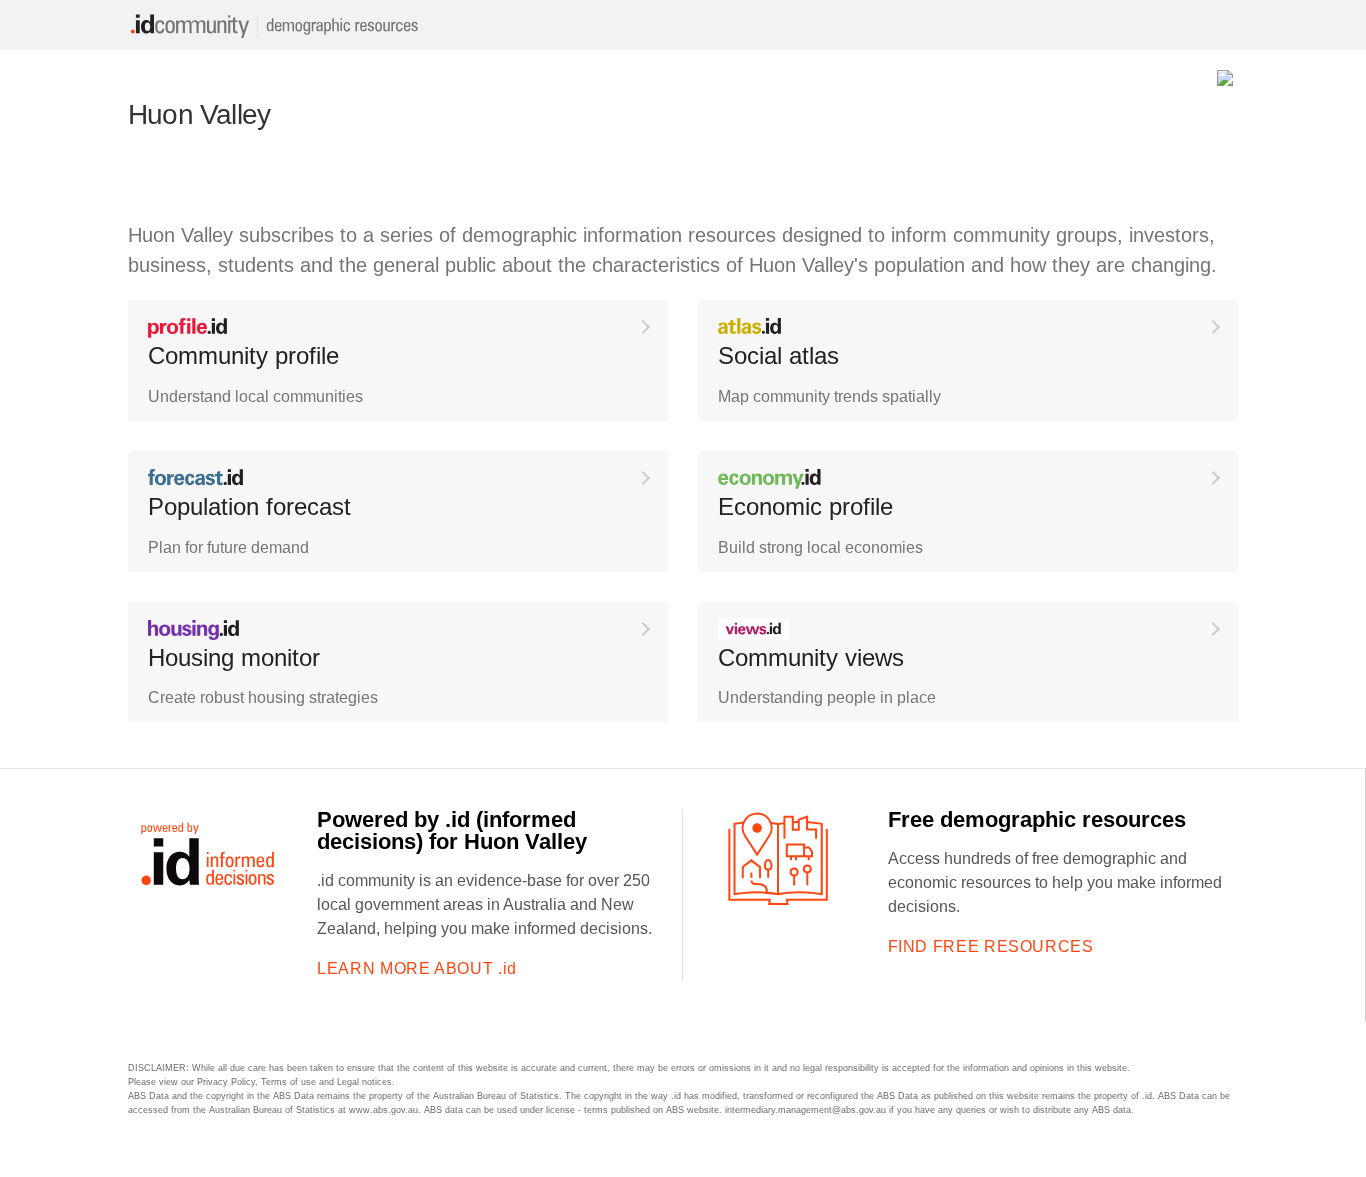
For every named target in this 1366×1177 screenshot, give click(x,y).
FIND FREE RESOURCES (991, 946)
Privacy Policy (226, 1082)
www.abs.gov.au (383, 1110)
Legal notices (364, 1082)
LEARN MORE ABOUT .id (417, 968)
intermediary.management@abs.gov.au (805, 1110)
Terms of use (288, 1082)
